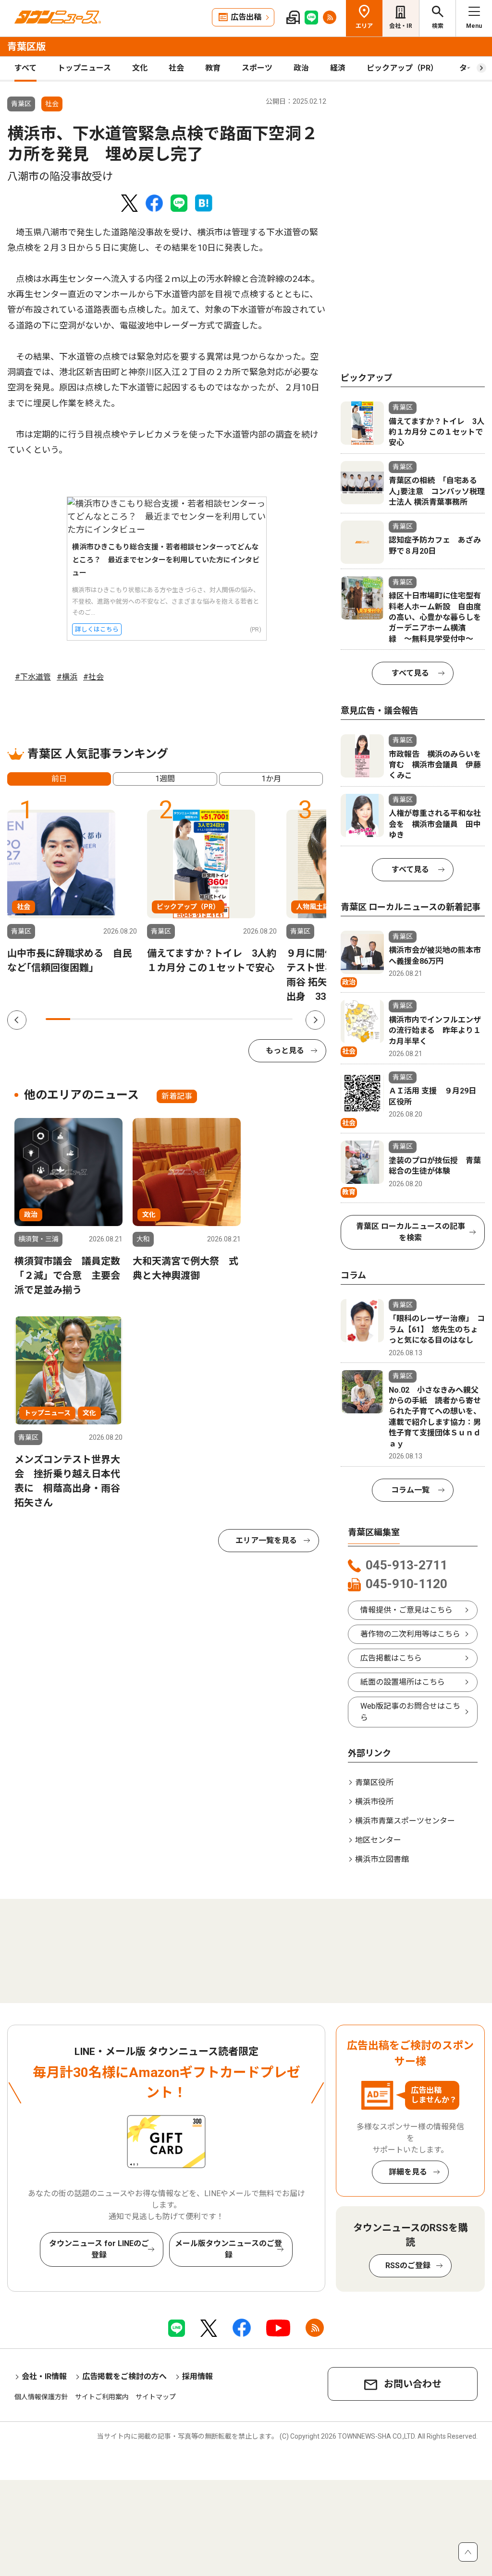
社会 (176, 68)
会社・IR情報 (44, 2376)
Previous (17, 1020)
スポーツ (257, 68)
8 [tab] (231, 1019)
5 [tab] (157, 1019)
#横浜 (67, 677)
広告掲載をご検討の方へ (124, 2376)
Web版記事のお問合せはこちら (410, 1712)
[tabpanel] (72, 892)
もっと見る (285, 1051)
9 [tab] (255, 1019)
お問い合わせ (413, 2384)
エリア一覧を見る (266, 1540)
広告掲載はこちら (391, 1658)
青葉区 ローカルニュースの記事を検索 (411, 1232)
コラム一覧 (410, 1490)
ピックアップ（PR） (402, 68)
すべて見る (410, 673)
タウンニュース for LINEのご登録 (99, 2249)
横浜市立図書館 (382, 1859)
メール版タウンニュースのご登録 (228, 2249)
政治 (301, 68)
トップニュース (84, 68)
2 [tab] (82, 1019)
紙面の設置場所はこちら (403, 1682)
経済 (338, 68)
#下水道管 (33, 677)
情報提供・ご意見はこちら (406, 1610)
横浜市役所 (374, 1802)
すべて (25, 68)
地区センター (378, 1840)
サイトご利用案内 (102, 2397)
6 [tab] (181, 1019)
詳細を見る (408, 2172)
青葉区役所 (374, 1782)
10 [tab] (280, 1019)
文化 (140, 68)
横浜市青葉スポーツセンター (405, 1821)
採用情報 (197, 2376)
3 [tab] (107, 1019)
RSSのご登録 (408, 2266)
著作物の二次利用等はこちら (410, 1634)
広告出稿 (246, 17)
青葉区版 (26, 47)
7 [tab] (206, 1019)
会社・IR (401, 26)
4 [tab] (132, 1019)
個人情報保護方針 (41, 2397)
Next (315, 1020)
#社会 (93, 677)
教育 (213, 68)
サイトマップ (156, 2397)
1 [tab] (58, 1019)
